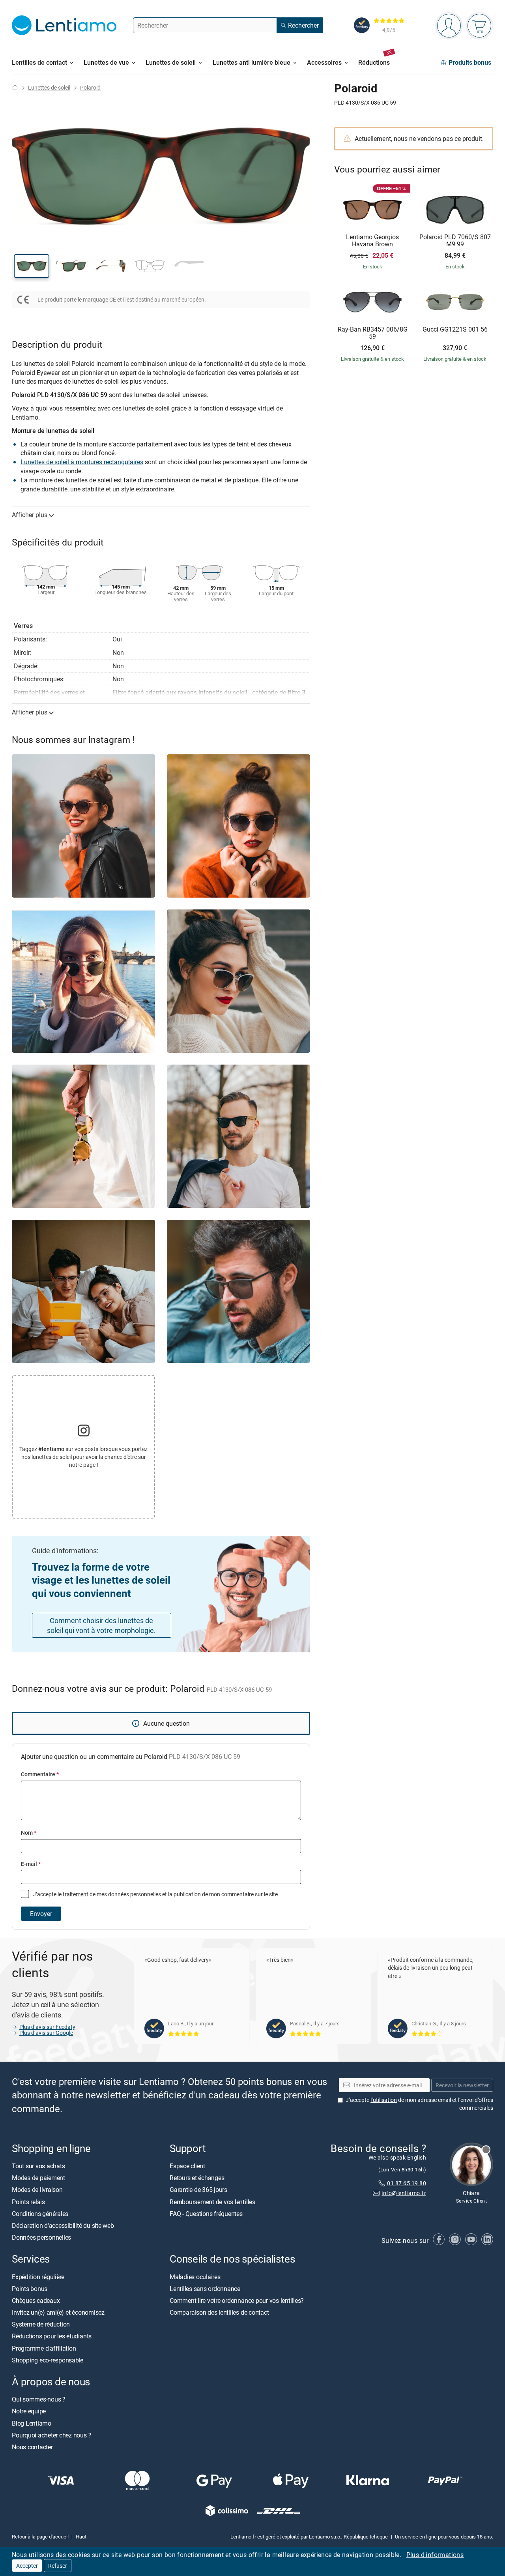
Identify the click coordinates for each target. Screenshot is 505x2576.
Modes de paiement (38, 2178)
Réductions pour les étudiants (52, 2336)
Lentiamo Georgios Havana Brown (372, 241)
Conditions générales (40, 2214)
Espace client (187, 2166)
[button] (32, 266)
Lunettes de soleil (49, 87)
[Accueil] (15, 87)
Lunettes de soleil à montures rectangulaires (82, 462)
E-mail (31, 1864)
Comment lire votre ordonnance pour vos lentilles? (237, 2300)
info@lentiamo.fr (404, 2193)
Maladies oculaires (195, 2276)
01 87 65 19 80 (407, 2183)
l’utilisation (384, 2100)
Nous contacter (32, 2447)
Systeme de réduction (41, 2324)
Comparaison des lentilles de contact (219, 2312)
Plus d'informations (435, 2555)
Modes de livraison (37, 2190)
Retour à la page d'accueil (40, 2537)
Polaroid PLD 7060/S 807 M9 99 (455, 241)
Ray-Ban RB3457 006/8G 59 (373, 333)
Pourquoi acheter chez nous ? (51, 2435)
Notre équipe (29, 2411)
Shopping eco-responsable (48, 2360)
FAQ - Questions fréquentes (206, 2214)
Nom (29, 1833)
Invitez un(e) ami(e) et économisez (58, 2312)
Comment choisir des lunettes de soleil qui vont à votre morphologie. (101, 1625)
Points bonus (30, 2289)
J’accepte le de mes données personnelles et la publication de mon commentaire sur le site (155, 1894)
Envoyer (41, 1914)
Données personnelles (41, 2237)
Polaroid (90, 87)
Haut (81, 2537)
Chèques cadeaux (36, 2300)
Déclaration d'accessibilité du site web (63, 2225)
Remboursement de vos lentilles (212, 2201)
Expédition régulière (38, 2276)
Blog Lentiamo (32, 2423)
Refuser (58, 2566)
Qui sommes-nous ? (39, 2399)
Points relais (28, 2201)
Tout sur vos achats (38, 2166)
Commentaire (40, 1774)
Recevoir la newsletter (462, 2085)
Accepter (27, 2566)
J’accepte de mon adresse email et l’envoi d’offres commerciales (419, 2104)
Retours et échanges (197, 2178)
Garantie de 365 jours (198, 2190)
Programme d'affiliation (44, 2348)
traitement (76, 1894)
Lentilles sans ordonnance (205, 2289)
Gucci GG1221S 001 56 (455, 330)
